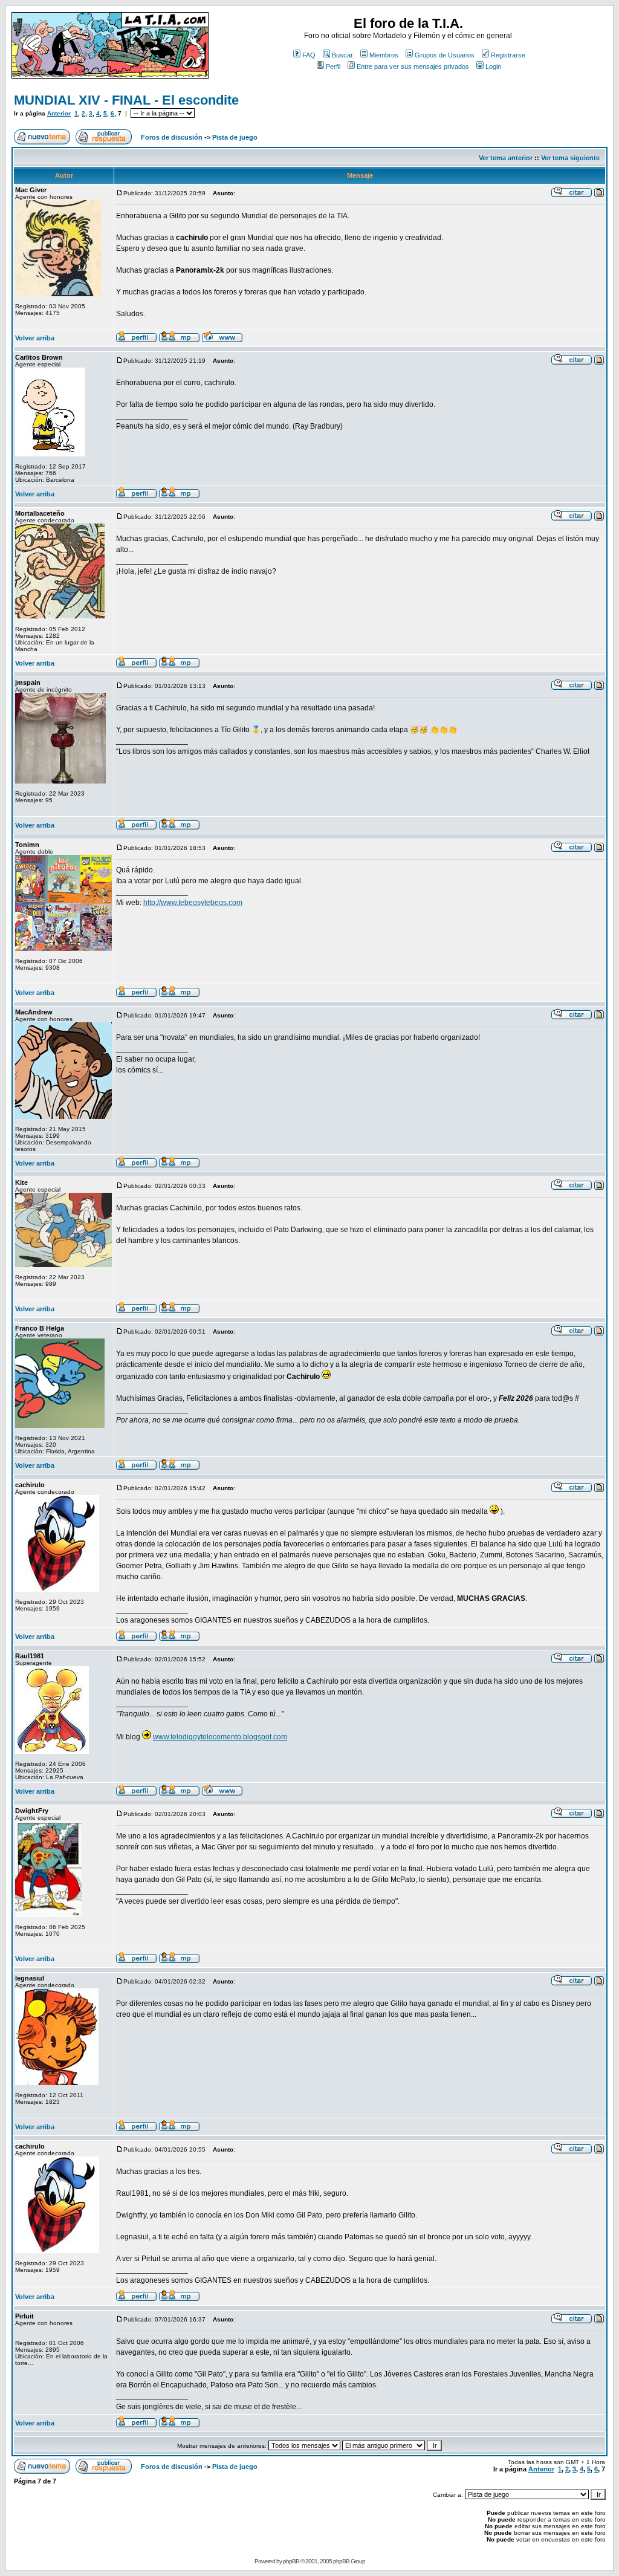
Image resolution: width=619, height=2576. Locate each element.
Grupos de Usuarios (445, 55)
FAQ (309, 55)
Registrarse (508, 55)
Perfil (333, 67)
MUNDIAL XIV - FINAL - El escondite (126, 100)
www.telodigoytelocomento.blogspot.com (220, 1737)
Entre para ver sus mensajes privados (413, 67)
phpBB (291, 2561)
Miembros (384, 55)
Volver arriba (35, 338)
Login (493, 67)
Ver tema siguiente (570, 158)
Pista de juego (235, 137)
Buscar (342, 55)
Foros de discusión (172, 137)
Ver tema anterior (506, 158)
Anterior (59, 113)
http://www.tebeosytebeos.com (193, 903)
